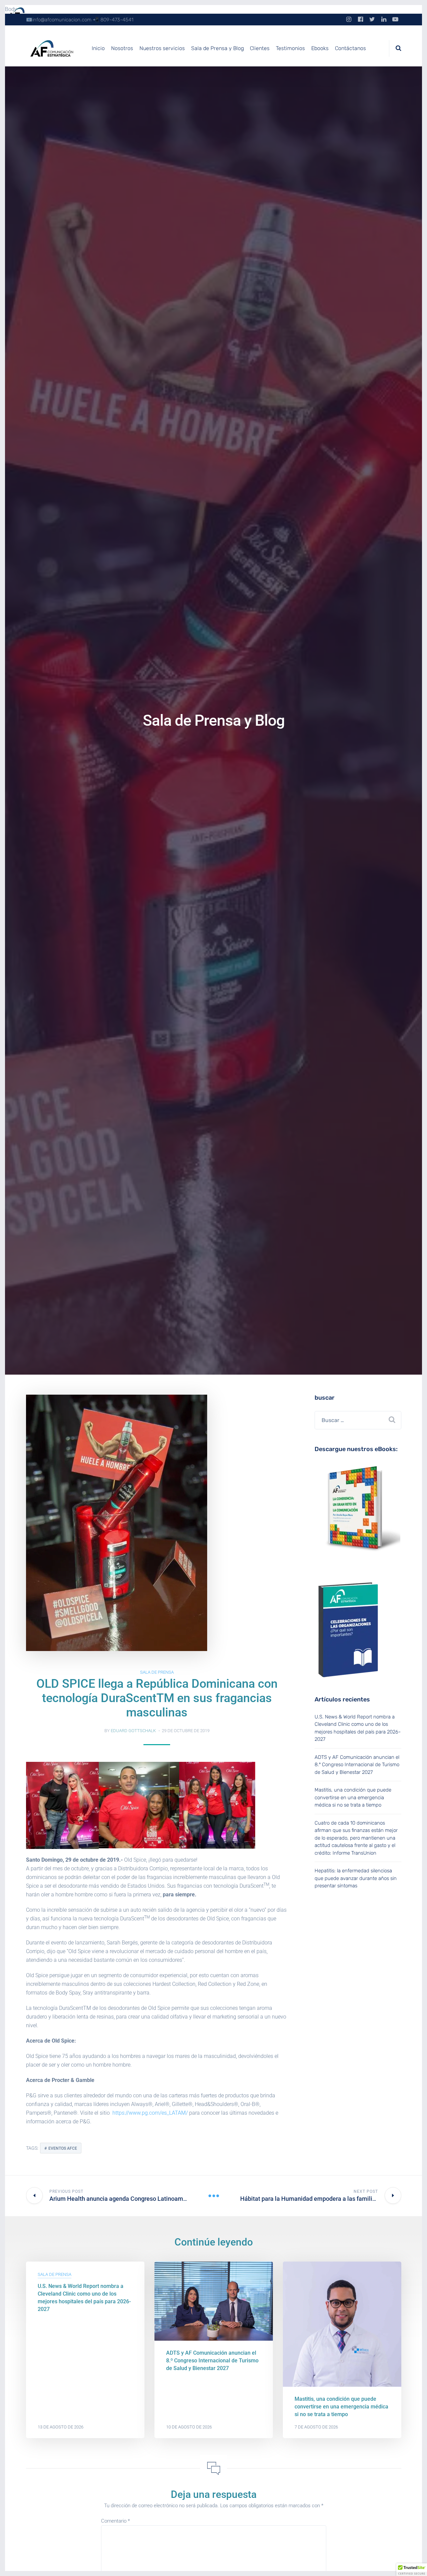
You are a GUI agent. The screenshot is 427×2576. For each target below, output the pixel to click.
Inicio (98, 48)
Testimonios (290, 48)
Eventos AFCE (63, 2148)
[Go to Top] (414, 2561)
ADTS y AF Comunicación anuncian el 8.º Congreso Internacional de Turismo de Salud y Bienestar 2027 (357, 1765)
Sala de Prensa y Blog (218, 48)
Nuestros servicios (162, 48)
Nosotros (122, 48)
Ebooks (320, 48)
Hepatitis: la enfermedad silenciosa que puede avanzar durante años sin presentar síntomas (356, 1878)
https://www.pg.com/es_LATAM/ (150, 2113)
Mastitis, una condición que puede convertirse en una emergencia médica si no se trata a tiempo (353, 1797)
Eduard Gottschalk (133, 1731)
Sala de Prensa (157, 1672)
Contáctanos (350, 48)
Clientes (260, 48)
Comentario (115, 2521)
